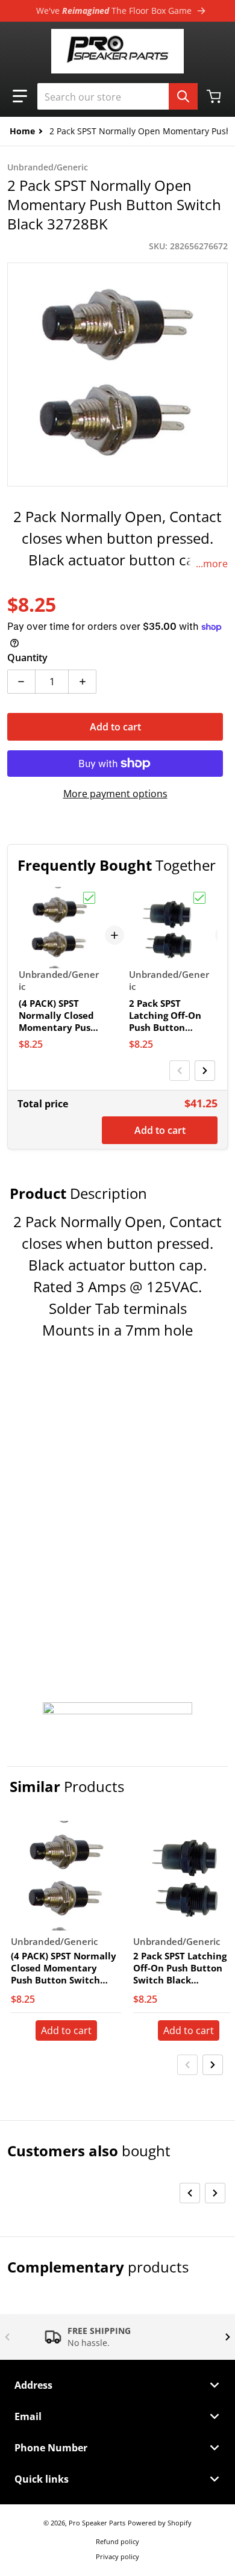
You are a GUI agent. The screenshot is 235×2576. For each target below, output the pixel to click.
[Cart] (215, 96)
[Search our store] (183, 96)
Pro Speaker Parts (97, 2523)
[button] (20, 96)
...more (212, 564)
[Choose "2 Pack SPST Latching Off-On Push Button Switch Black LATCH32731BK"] (199, 898)
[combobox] (117, 96)
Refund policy (117, 2541)
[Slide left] (180, 1071)
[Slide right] (205, 1071)
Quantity (27, 658)
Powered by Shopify (160, 2523)
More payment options (115, 794)
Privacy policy (117, 2556)
